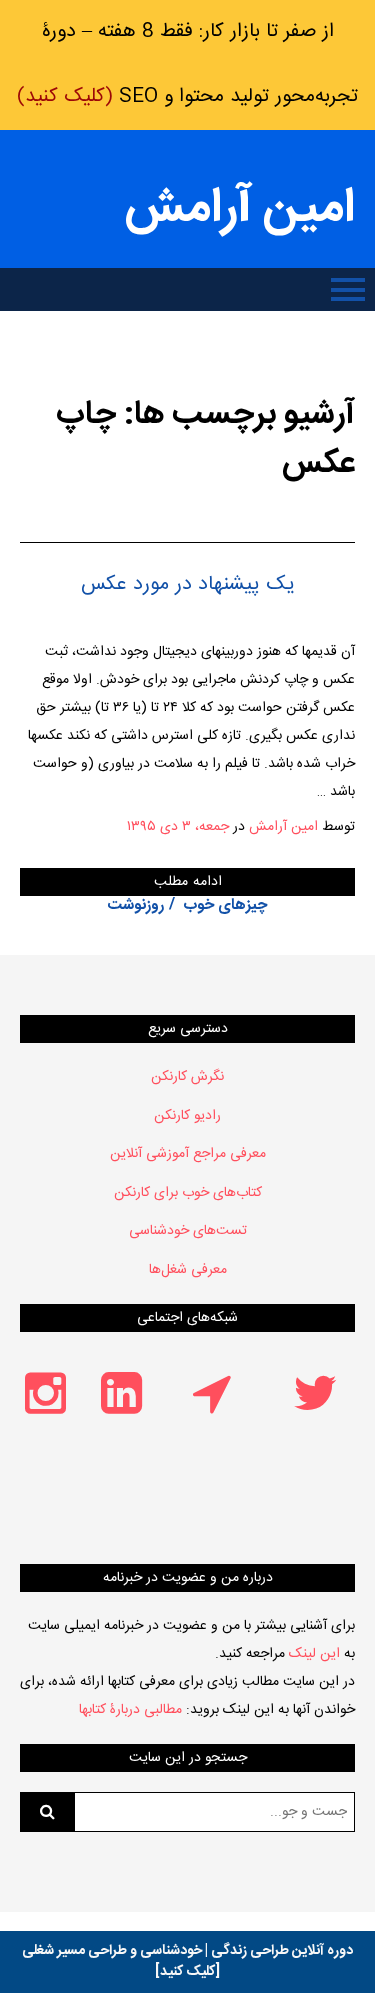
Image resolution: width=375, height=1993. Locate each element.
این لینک (314, 1654)
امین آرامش (240, 209)
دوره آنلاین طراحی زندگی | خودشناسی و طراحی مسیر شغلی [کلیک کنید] (187, 1961)
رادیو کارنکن (187, 1116)
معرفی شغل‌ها (188, 1270)
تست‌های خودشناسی (188, 1231)
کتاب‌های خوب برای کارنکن (188, 1193)
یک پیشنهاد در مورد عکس (188, 584)
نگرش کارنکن (187, 1077)
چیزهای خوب (225, 905)
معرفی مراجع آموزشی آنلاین (188, 1154)
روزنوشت (136, 905)
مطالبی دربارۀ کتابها (130, 1710)
